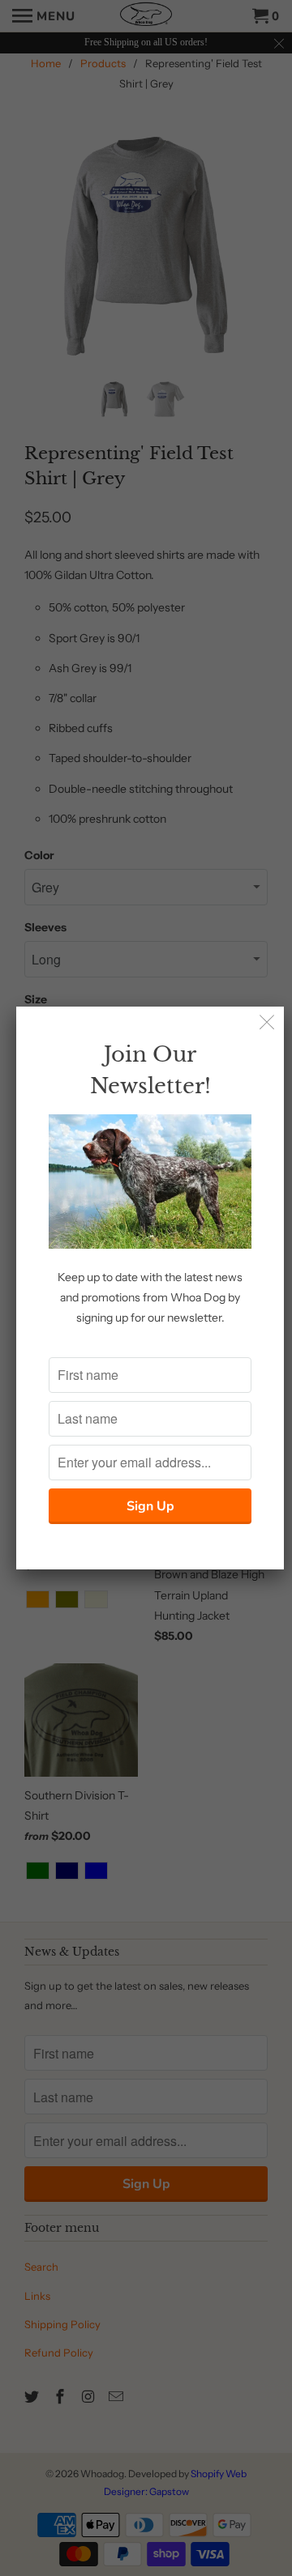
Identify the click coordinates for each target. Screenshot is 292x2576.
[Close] (267, 1023)
